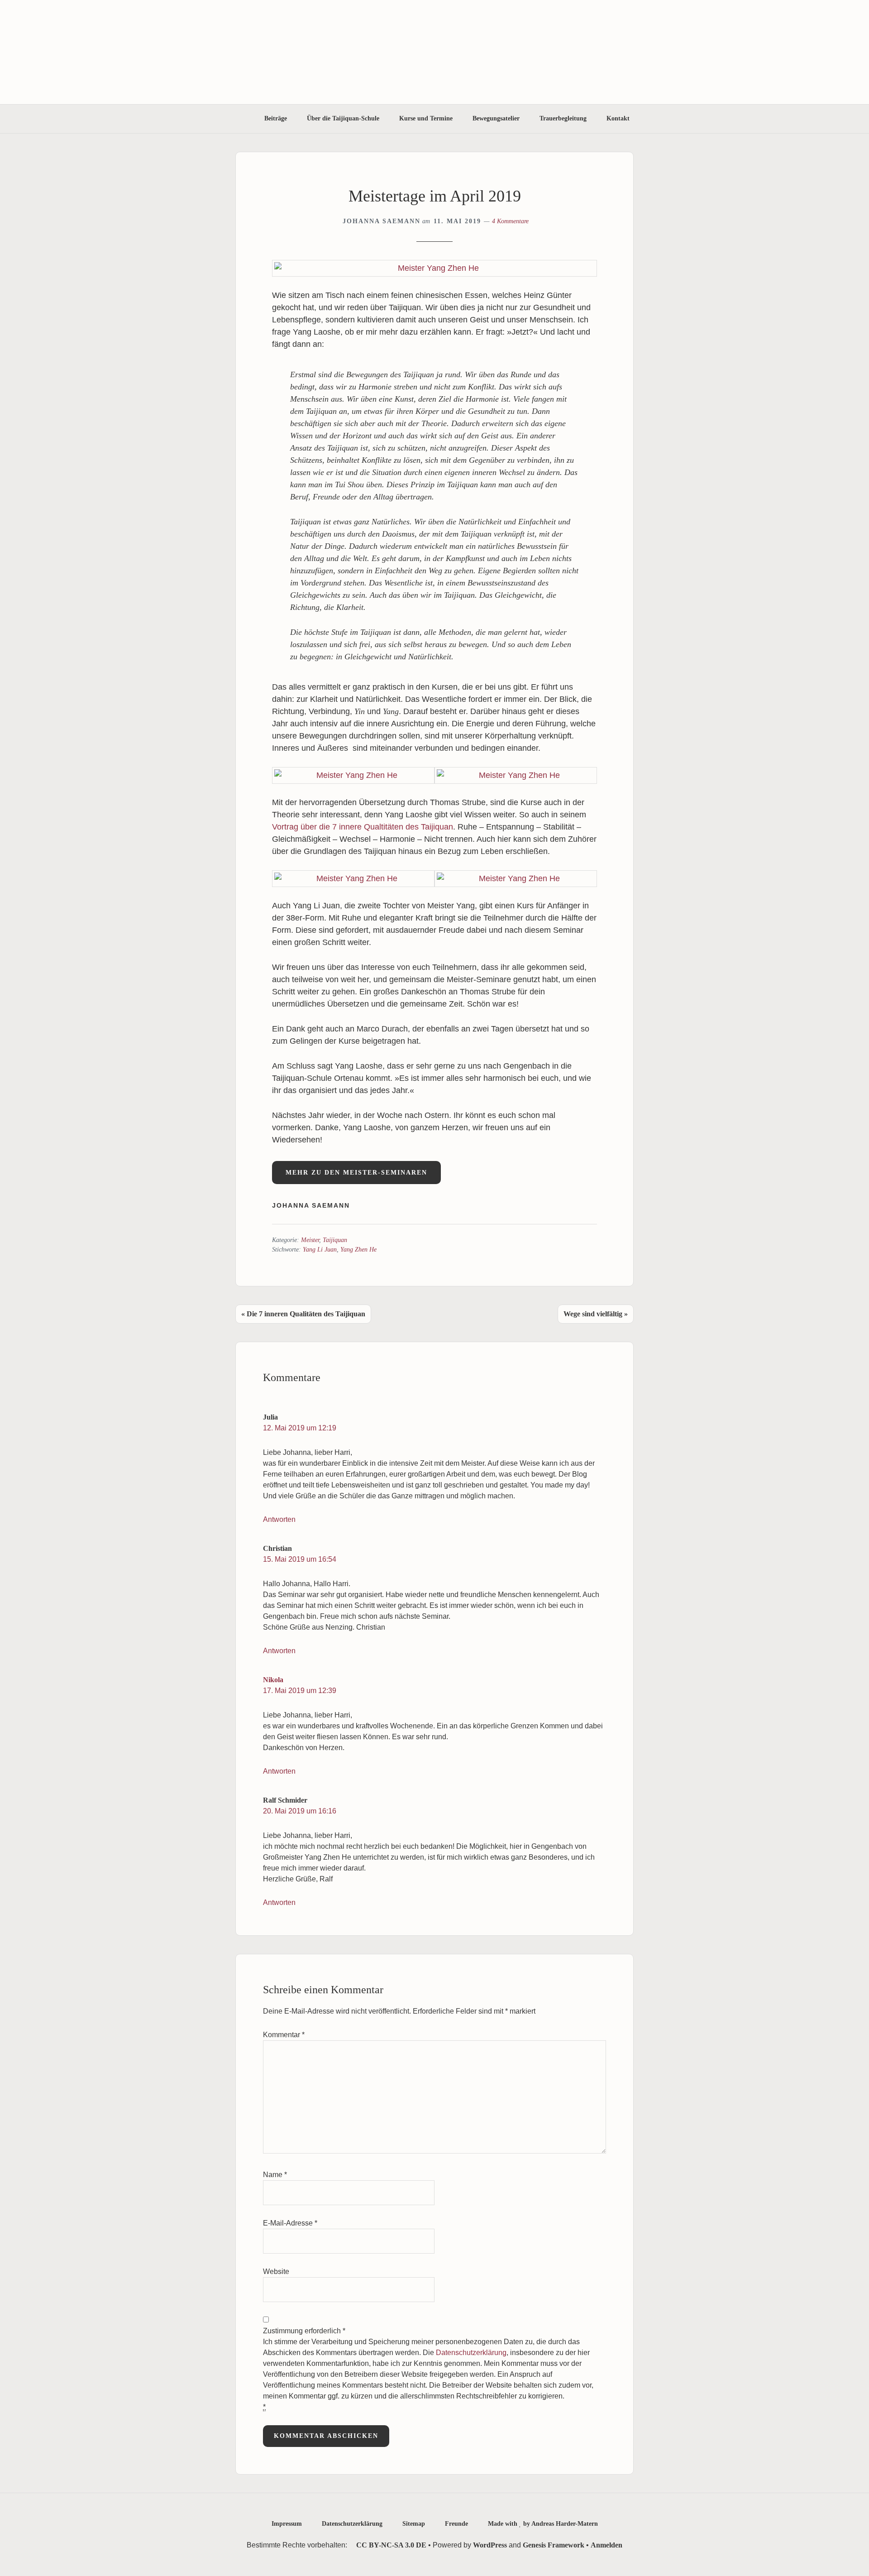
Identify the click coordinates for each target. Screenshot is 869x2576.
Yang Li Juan (320, 1250)
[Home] (242, 119)
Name (275, 2175)
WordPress (490, 2545)
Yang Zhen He (358, 1250)
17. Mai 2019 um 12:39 (300, 1691)
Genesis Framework (554, 2545)
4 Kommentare (510, 221)
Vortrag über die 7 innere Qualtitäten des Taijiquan (363, 827)
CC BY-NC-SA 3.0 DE (390, 2545)
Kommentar (284, 2035)
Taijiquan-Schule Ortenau (434, 52)
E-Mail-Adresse (290, 2223)
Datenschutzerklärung (471, 2353)
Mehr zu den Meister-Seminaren (356, 1173)
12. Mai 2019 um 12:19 (300, 1428)
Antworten (279, 1519)
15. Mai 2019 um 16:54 (300, 1559)
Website (276, 2271)
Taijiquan (335, 1240)
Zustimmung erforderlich (428, 2369)
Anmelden (606, 2545)
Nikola (273, 1680)
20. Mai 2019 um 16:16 (300, 1811)
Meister (310, 1240)
